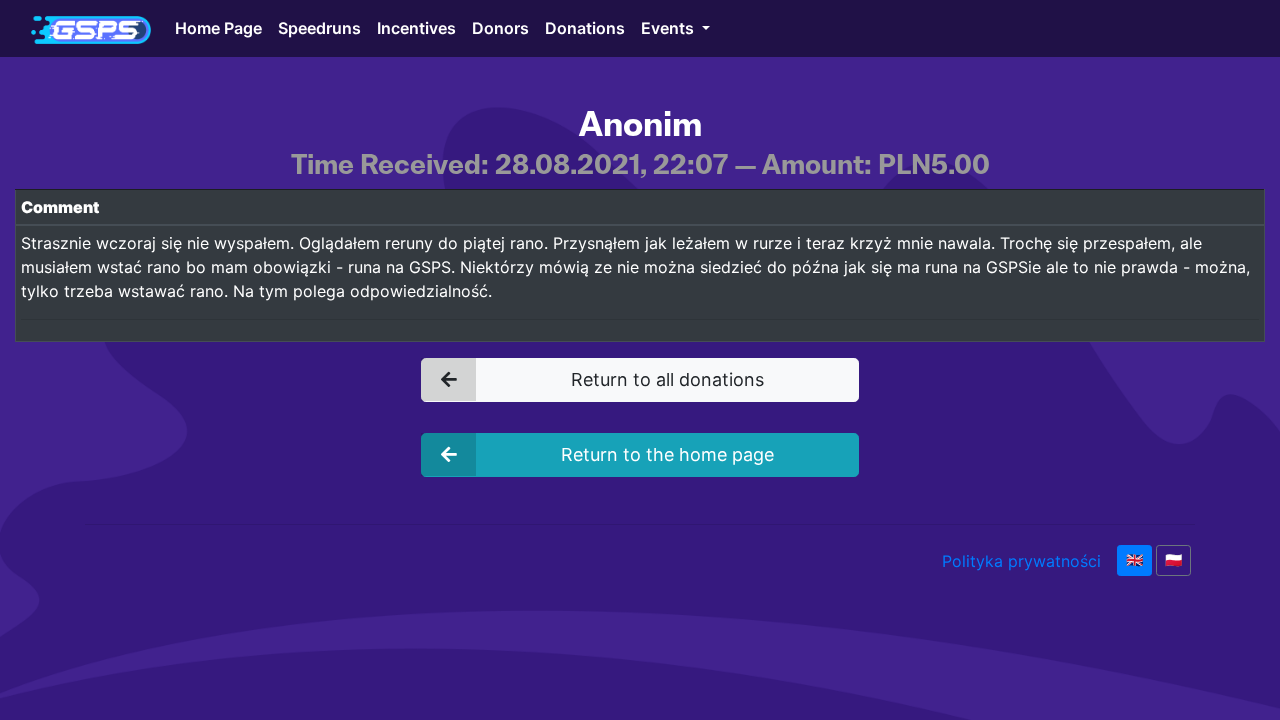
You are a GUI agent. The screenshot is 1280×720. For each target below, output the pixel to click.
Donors (500, 28)
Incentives (416, 28)
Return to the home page (667, 454)
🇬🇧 (1134, 560)
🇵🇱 (1173, 560)
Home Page (218, 28)
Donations (585, 28)
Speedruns (319, 28)
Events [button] (669, 28)
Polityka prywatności (1021, 561)
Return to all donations (667, 379)
